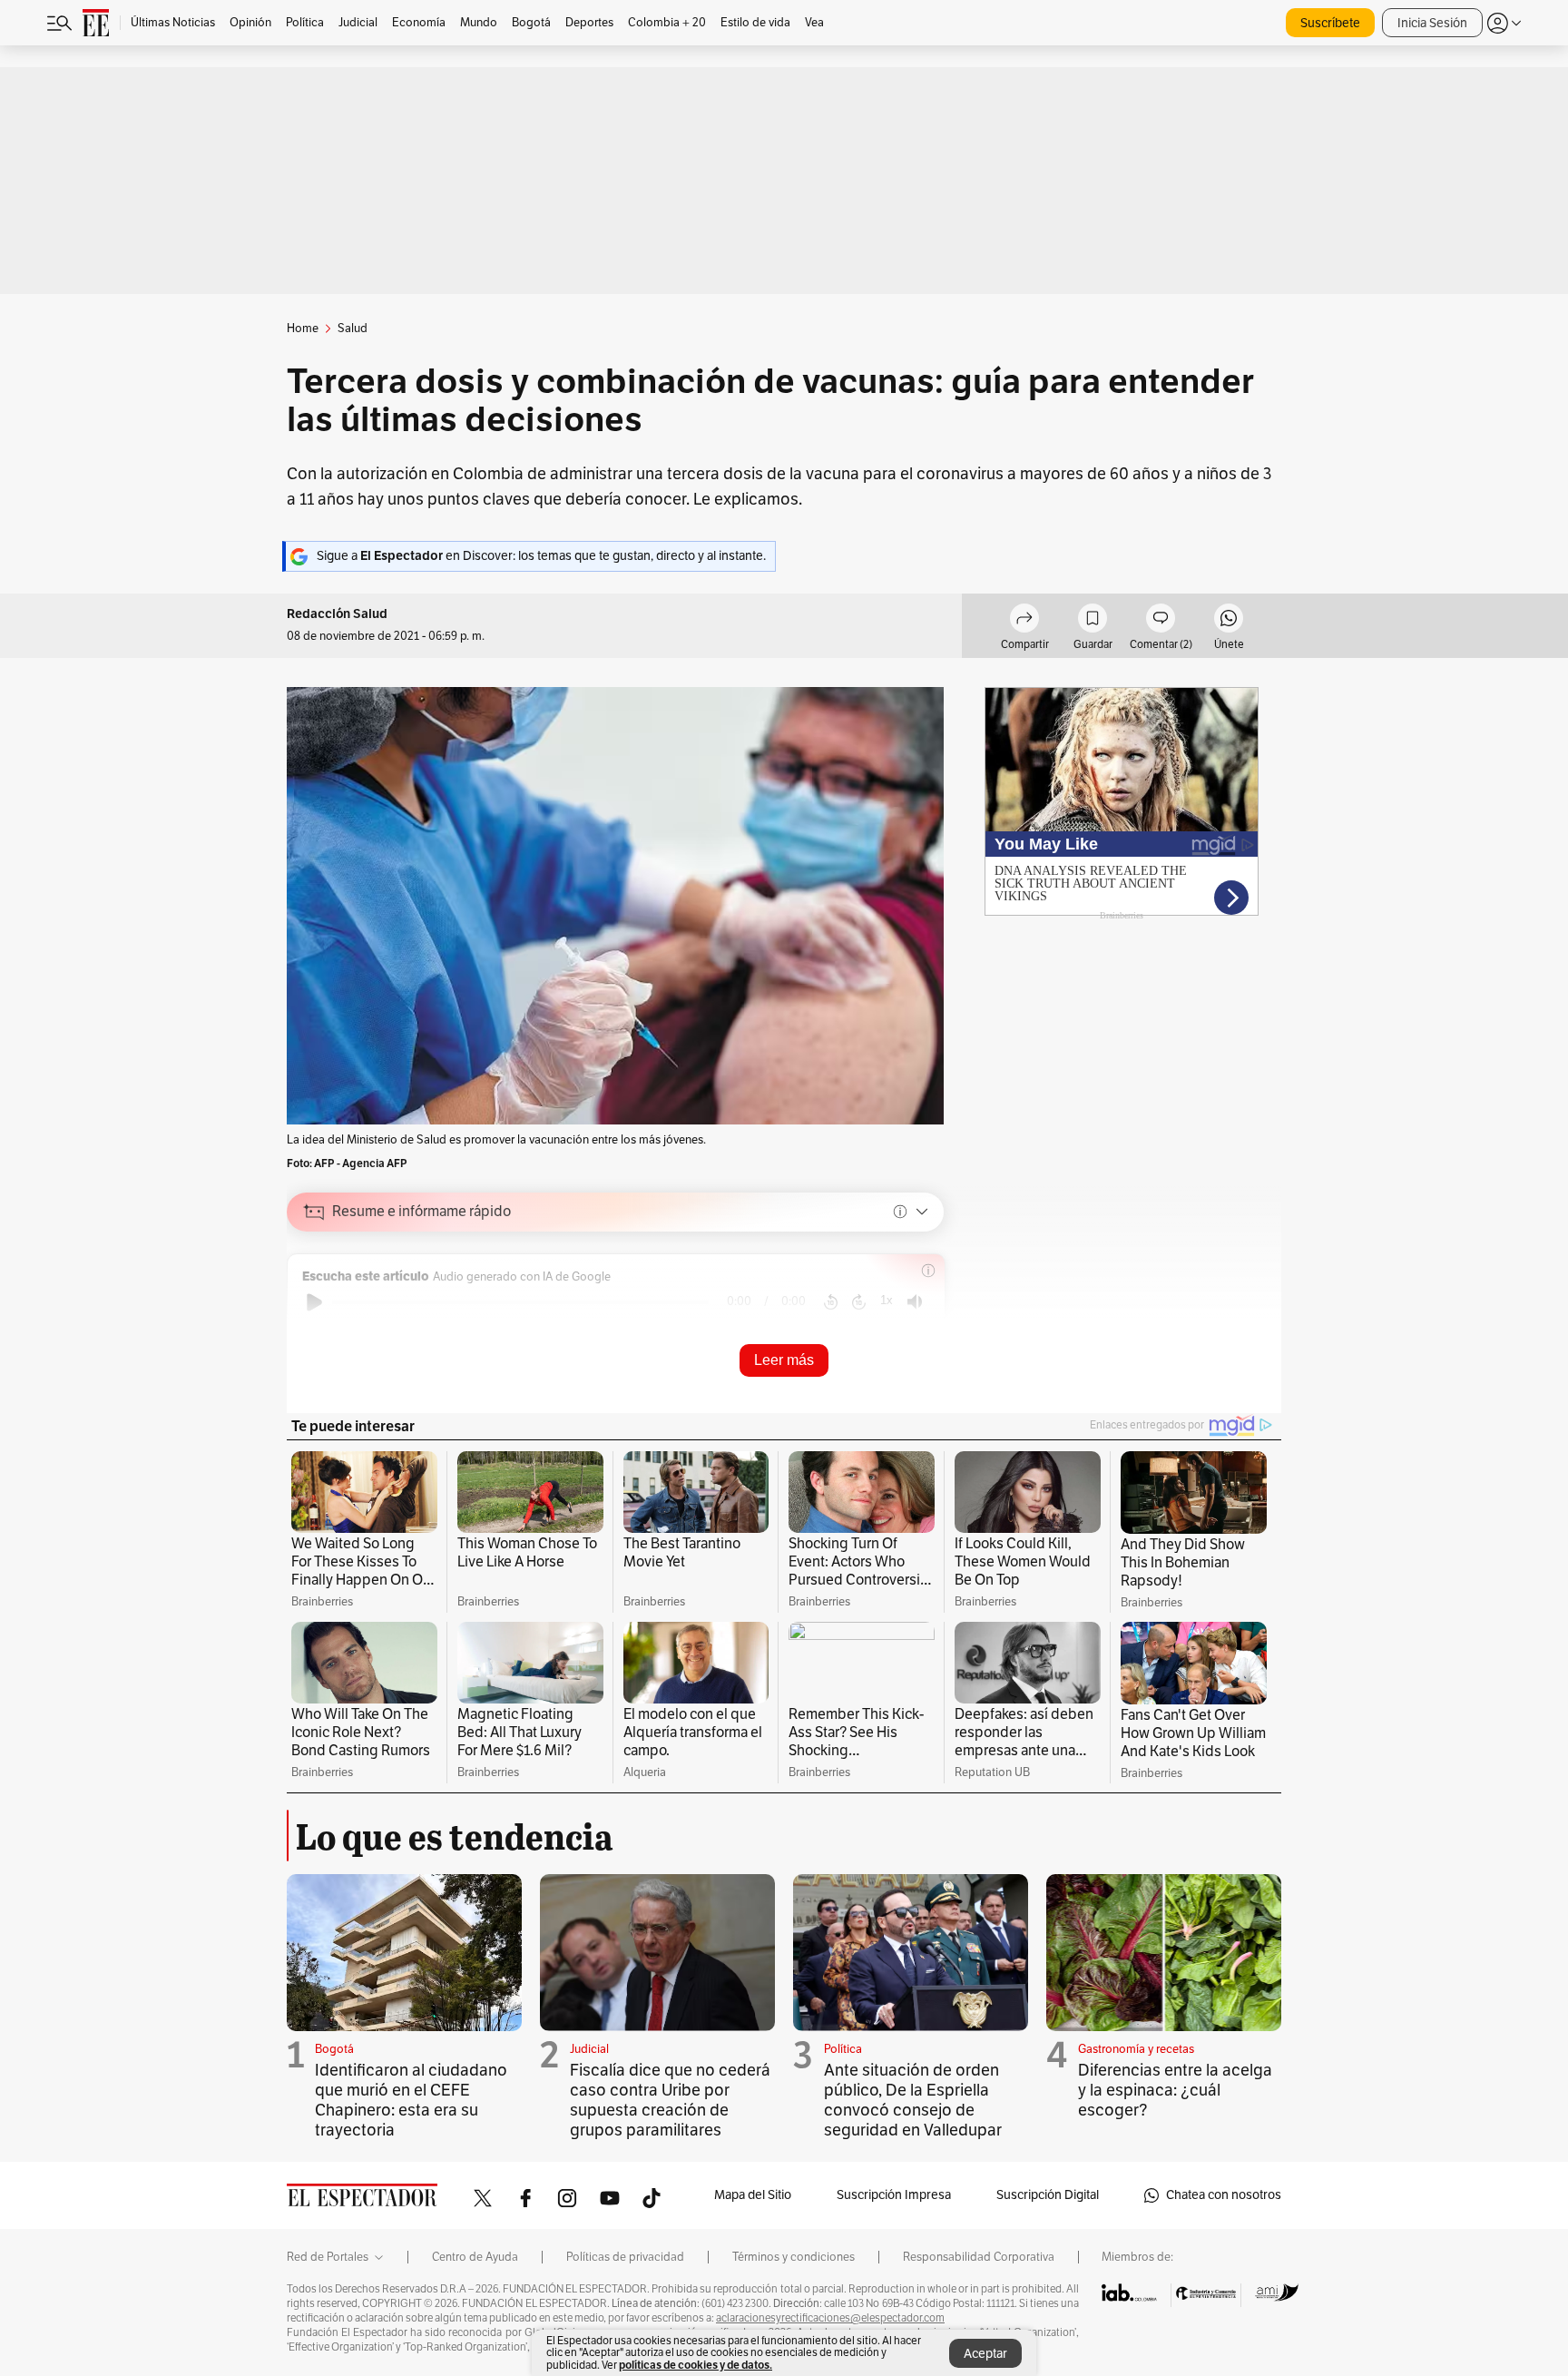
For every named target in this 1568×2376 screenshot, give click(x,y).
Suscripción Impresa (894, 2195)
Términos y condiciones (794, 2257)
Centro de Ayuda (475, 2257)
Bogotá (334, 2049)
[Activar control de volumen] (915, 1302)
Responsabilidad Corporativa (979, 2257)
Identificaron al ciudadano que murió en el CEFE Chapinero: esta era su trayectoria (411, 2100)
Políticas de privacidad (625, 2257)
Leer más (784, 1360)
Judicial (589, 2049)
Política (843, 2049)
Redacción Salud (337, 614)
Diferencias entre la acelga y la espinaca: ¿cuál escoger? (1175, 2090)
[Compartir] (1024, 621)
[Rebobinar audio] (831, 1302)
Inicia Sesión (1432, 23)
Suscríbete (1330, 23)
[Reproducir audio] (314, 1302)
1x (887, 1300)
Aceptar (985, 2354)
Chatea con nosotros (1224, 2195)
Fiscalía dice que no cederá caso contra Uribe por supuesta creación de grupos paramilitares (670, 2100)
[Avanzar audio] (859, 1302)
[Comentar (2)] (1161, 621)
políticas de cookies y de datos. (696, 2365)
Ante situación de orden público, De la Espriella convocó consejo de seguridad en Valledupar (913, 2100)
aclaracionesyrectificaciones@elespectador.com (830, 2318)
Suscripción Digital (1048, 2195)
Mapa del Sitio (753, 2195)
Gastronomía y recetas (1136, 2049)
